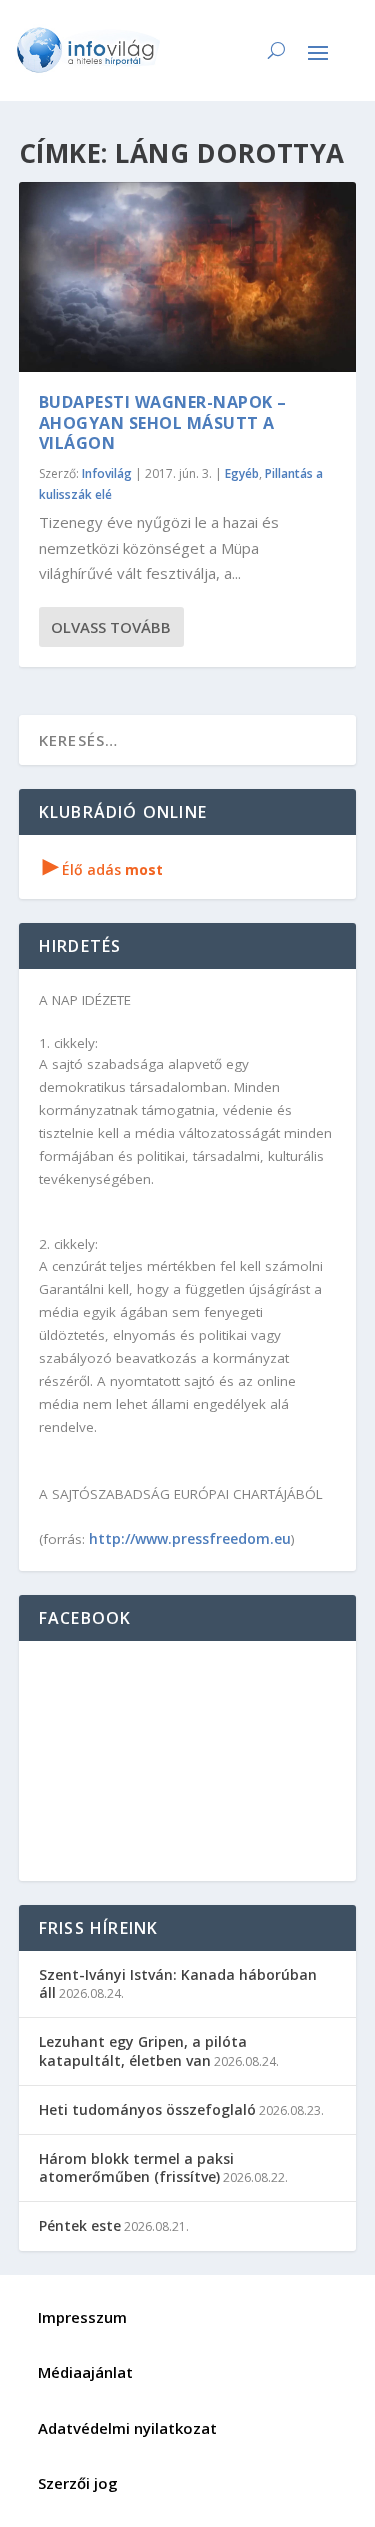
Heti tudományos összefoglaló (147, 2109)
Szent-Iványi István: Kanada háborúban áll (178, 1983)
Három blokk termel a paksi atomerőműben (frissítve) (136, 2167)
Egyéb (242, 473)
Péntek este (80, 2225)
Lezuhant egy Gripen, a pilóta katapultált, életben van (143, 2050)
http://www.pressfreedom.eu (190, 1538)
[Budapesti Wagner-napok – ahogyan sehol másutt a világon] (188, 277)
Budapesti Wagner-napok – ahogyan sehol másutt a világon (163, 423)
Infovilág (107, 473)
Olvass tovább (111, 627)
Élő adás (103, 869)
